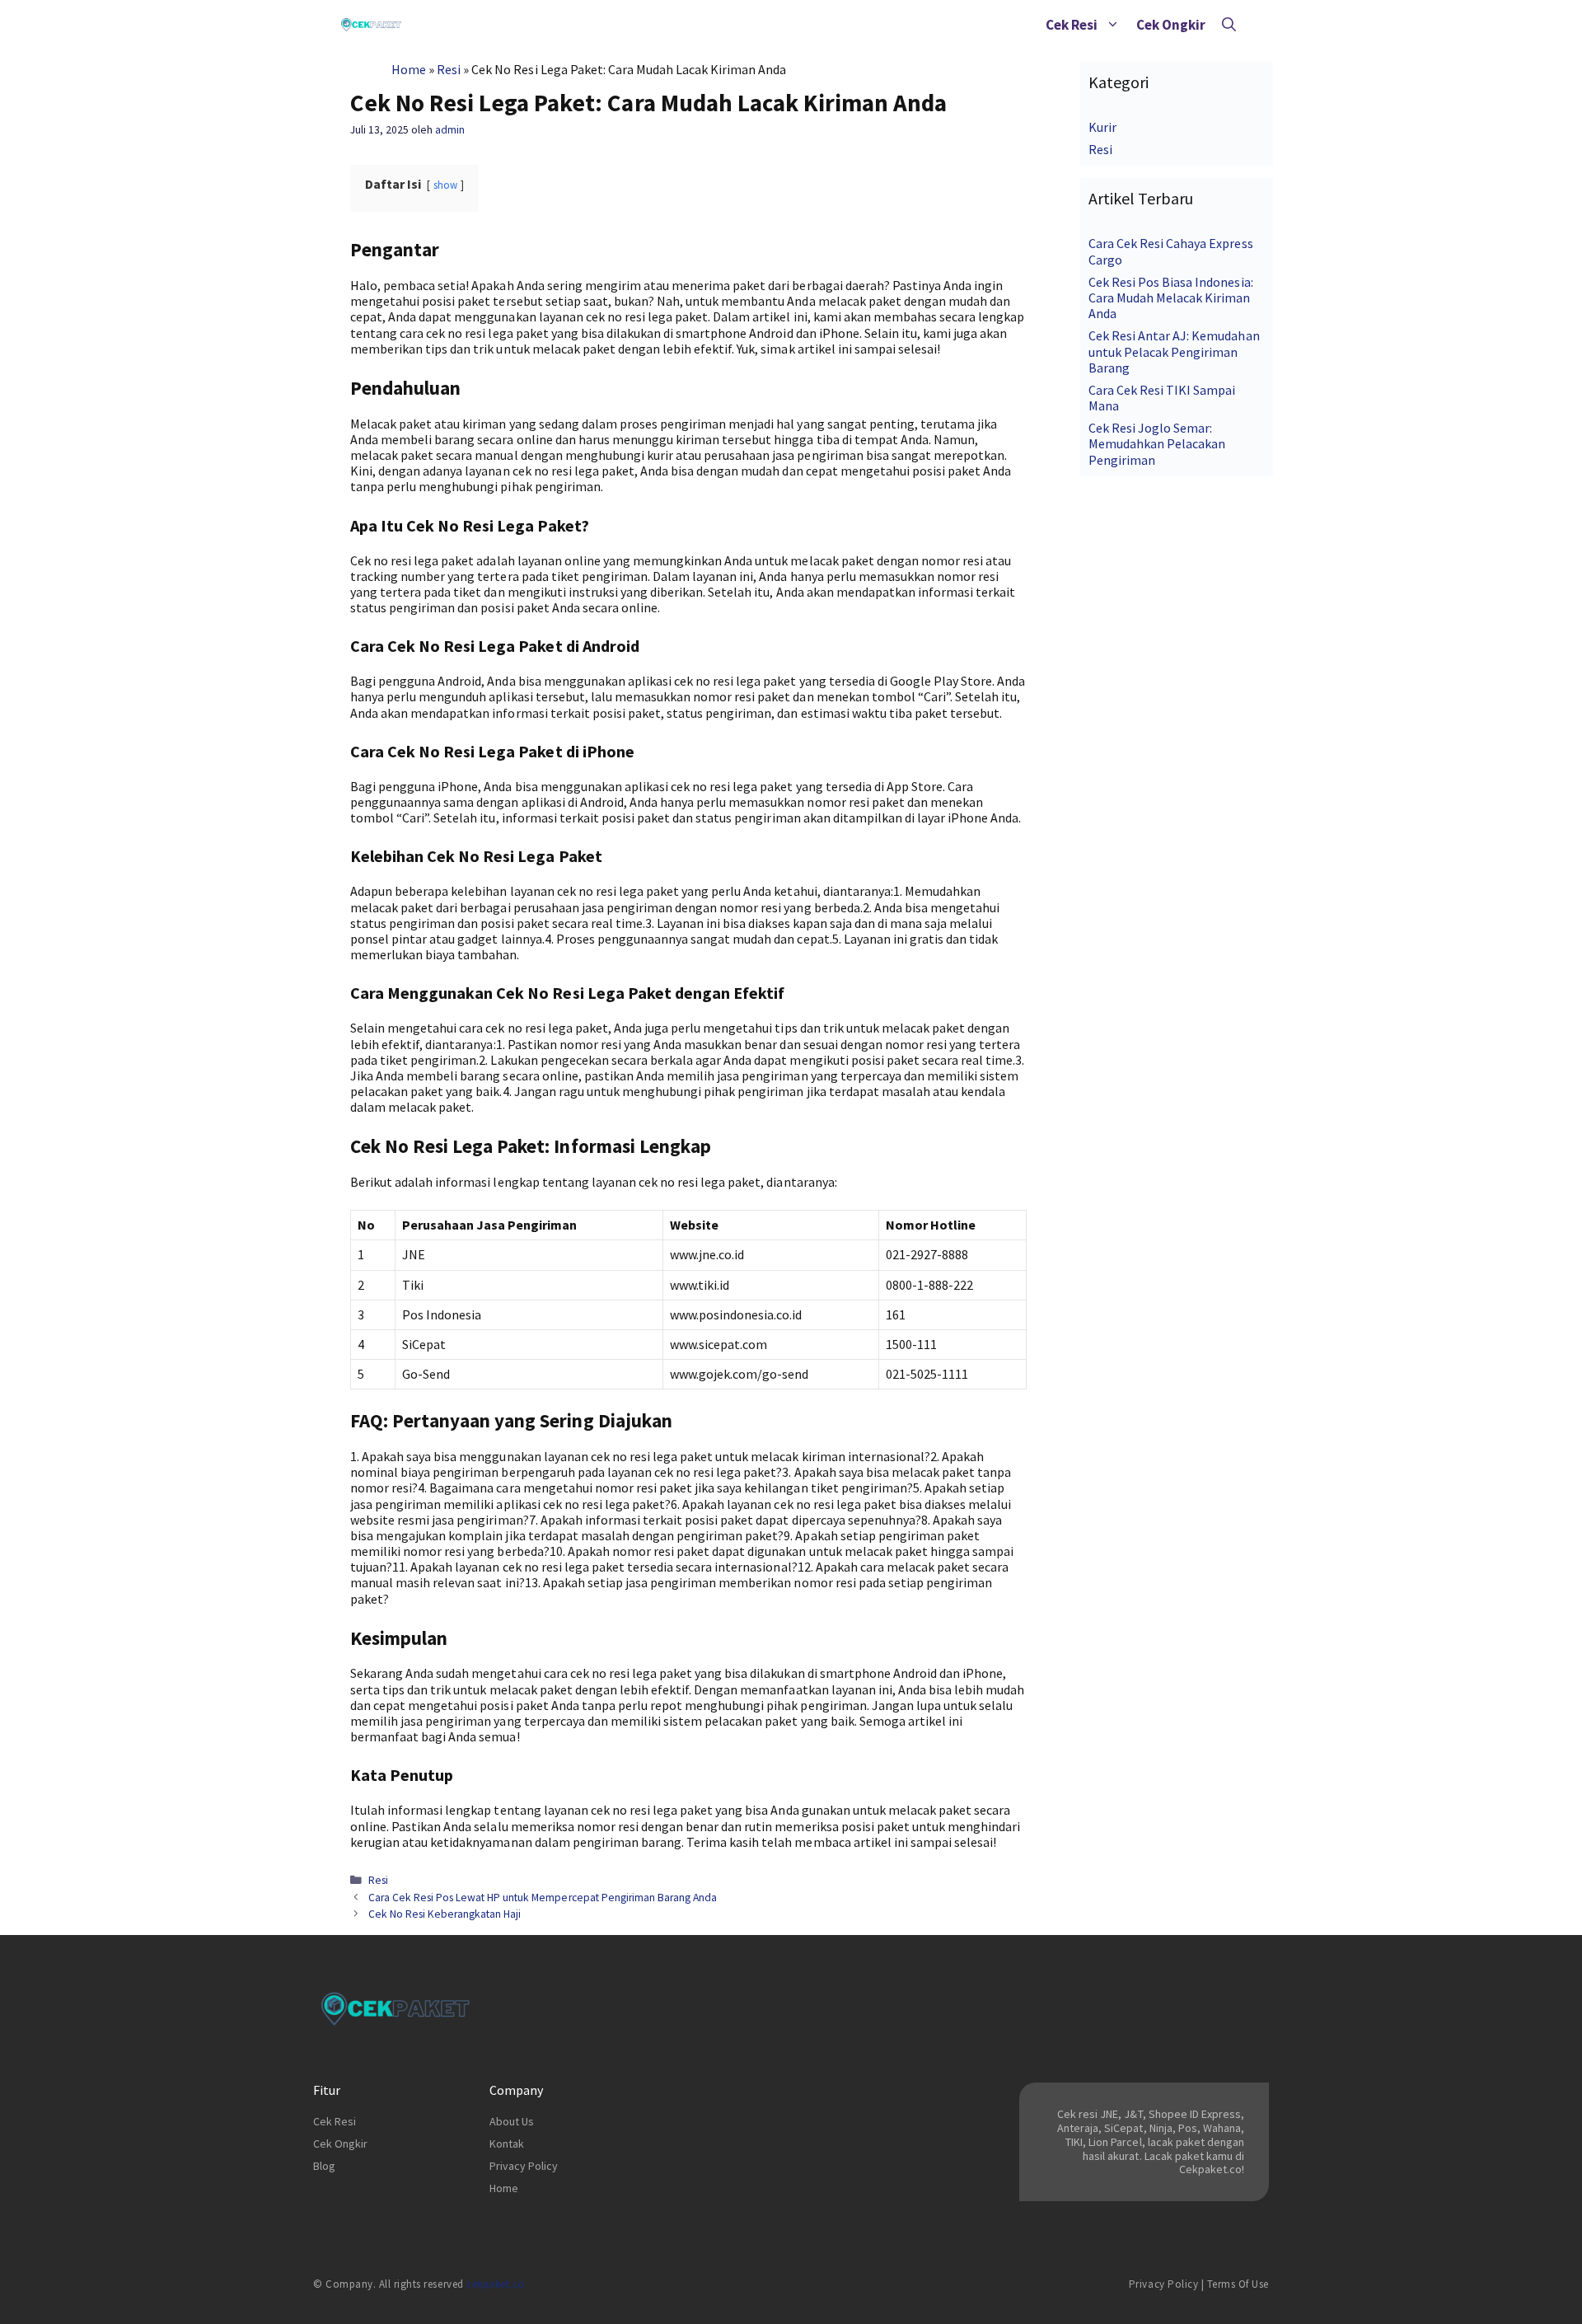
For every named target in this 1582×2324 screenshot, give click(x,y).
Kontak (507, 2144)
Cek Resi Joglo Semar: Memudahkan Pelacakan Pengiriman (1157, 443)
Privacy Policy (524, 2166)
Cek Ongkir (1171, 25)
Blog (324, 2166)
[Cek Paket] (371, 25)
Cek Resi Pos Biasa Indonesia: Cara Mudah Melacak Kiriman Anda (1171, 298)
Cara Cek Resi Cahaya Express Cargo (1171, 251)
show (445, 185)
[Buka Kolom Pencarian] (1229, 25)
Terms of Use (1238, 2284)
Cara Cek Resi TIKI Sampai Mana (1162, 398)
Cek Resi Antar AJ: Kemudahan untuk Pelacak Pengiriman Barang (1174, 351)
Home (409, 69)
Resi (449, 69)
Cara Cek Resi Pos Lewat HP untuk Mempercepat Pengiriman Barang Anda (543, 1898)
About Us (512, 2121)
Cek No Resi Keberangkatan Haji (445, 1914)
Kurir (1102, 127)
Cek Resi (1072, 25)
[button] (1113, 25)
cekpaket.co (496, 2284)
